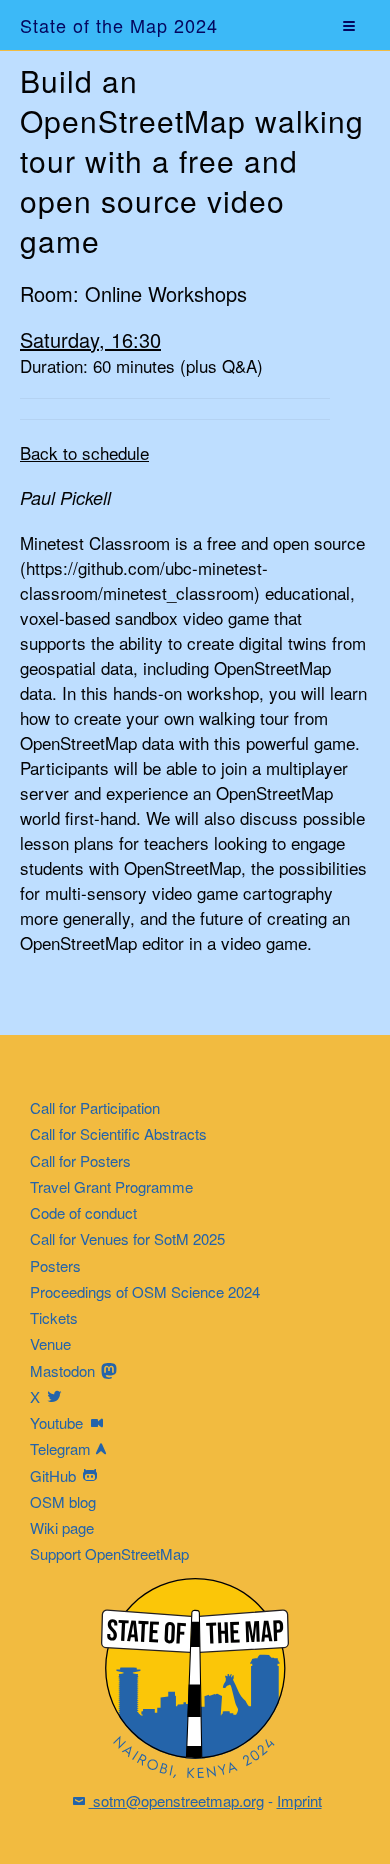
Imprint (299, 1800)
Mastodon (64, 1370)
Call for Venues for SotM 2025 (127, 1238)
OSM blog (63, 1501)
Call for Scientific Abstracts (118, 1133)
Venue (50, 1343)
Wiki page (62, 1527)
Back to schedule (84, 452)
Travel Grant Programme (111, 1186)
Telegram (60, 1448)
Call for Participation (95, 1107)
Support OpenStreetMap (109, 1553)
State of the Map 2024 (119, 25)
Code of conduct (83, 1212)
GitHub (55, 1475)
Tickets (54, 1317)
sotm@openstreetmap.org (176, 1800)
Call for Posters (80, 1160)
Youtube (58, 1422)
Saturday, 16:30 (90, 339)
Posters (55, 1265)
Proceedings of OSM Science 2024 (145, 1291)
